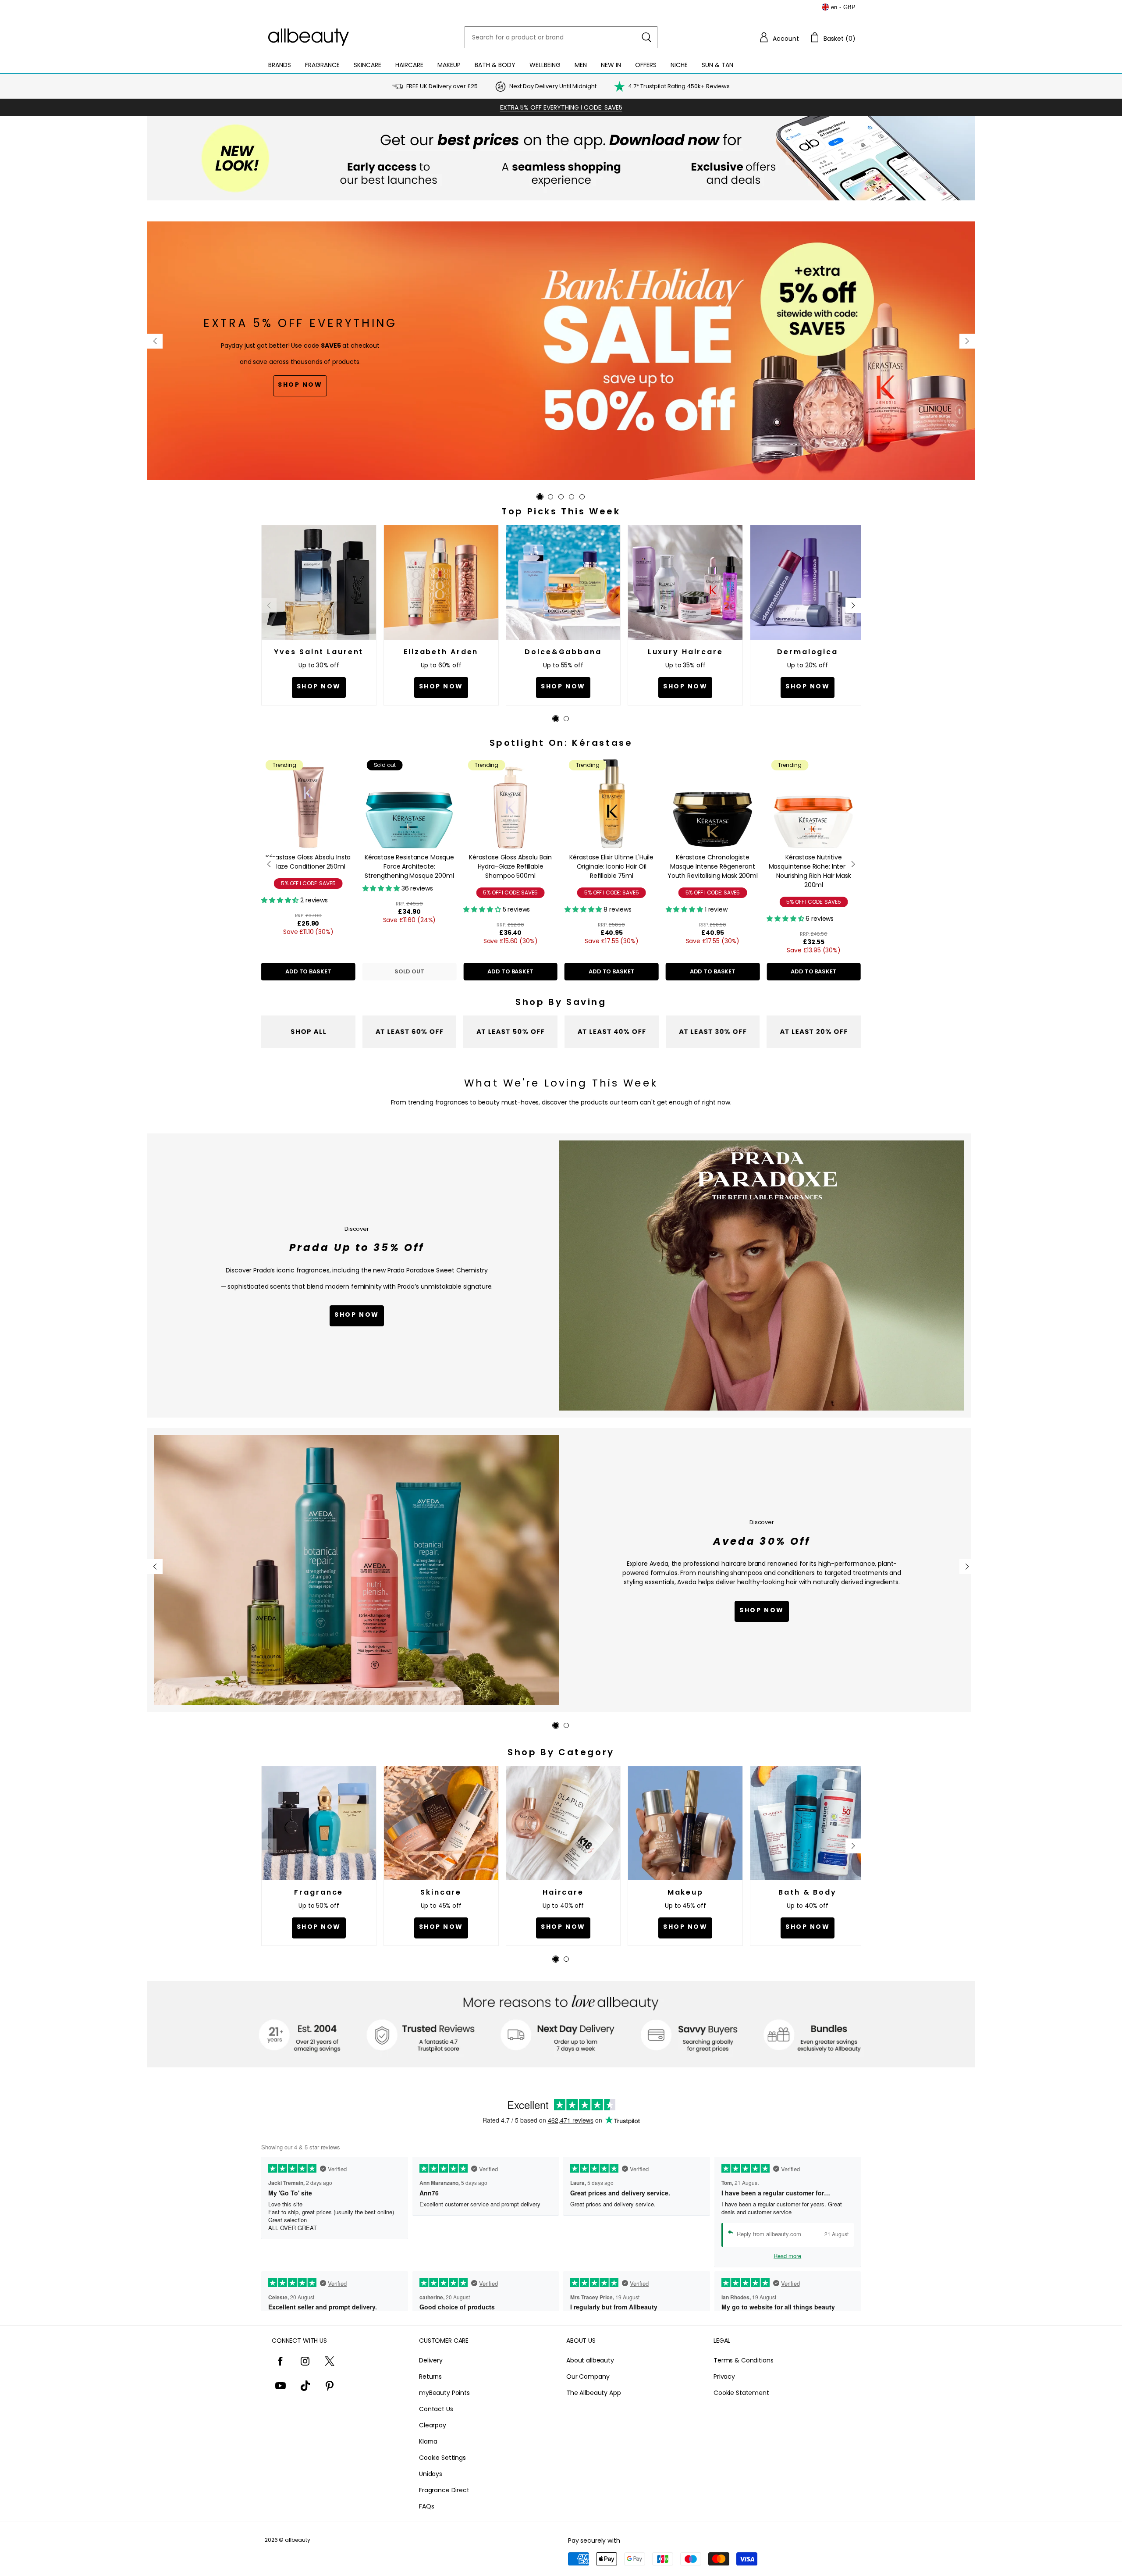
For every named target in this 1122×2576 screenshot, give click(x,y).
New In (611, 65)
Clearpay (433, 2425)
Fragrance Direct (444, 2490)
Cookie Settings (442, 2458)
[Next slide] (967, 341)
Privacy (724, 2376)
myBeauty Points (444, 2393)
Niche (679, 65)
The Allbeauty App (594, 2393)
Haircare (409, 65)
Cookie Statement (741, 2393)
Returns (430, 2376)
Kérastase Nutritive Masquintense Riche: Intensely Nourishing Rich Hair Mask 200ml (814, 871)
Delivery (431, 2360)
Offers (646, 65)
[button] (779, 37)
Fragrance (322, 65)
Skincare (367, 65)
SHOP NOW (762, 1610)
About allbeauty (590, 2360)
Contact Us (436, 2409)
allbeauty (298, 2540)
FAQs (426, 2506)
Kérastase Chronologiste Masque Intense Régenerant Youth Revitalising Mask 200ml (713, 866)
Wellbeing (545, 65)
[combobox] (561, 37)
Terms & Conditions (743, 2360)
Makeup (449, 65)
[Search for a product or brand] (646, 37)
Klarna (428, 2441)
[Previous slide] (155, 341)
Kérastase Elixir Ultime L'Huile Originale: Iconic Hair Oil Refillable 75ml (611, 866)
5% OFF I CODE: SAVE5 (308, 883)
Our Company (588, 2376)
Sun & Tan (717, 65)
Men (581, 65)
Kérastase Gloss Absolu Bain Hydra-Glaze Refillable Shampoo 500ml (510, 866)
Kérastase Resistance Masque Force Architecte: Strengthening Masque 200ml (409, 866)
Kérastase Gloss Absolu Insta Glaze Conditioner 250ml (308, 862)
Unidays (431, 2474)
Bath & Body (495, 65)
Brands (280, 65)
